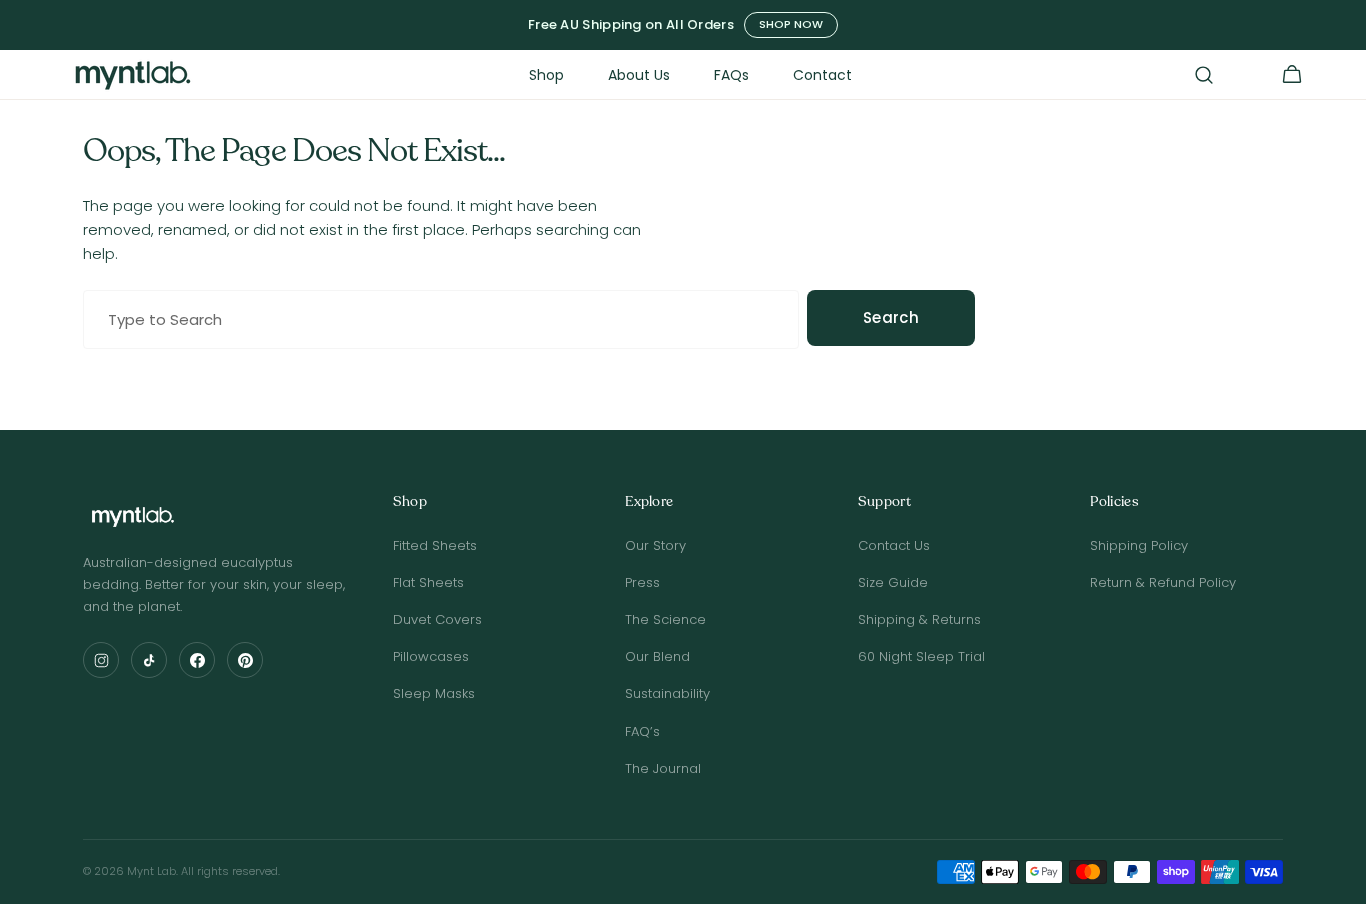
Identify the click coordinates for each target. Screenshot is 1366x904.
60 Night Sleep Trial (921, 656)
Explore (649, 502)
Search (891, 317)
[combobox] (441, 319)
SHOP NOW (791, 24)
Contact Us (894, 545)
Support (884, 502)
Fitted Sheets (435, 545)
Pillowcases (431, 656)
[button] (1204, 75)
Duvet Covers (437, 619)
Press (642, 582)
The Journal (663, 768)
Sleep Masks (434, 693)
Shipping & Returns (919, 619)
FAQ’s (642, 731)
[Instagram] (101, 660)
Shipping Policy (1139, 545)
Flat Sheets (428, 582)
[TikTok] (149, 660)
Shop (410, 502)
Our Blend (657, 656)
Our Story (655, 545)
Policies (1114, 502)
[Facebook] (197, 660)
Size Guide (893, 582)
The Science (665, 619)
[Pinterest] (245, 660)
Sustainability (667, 693)
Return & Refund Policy (1163, 582)
